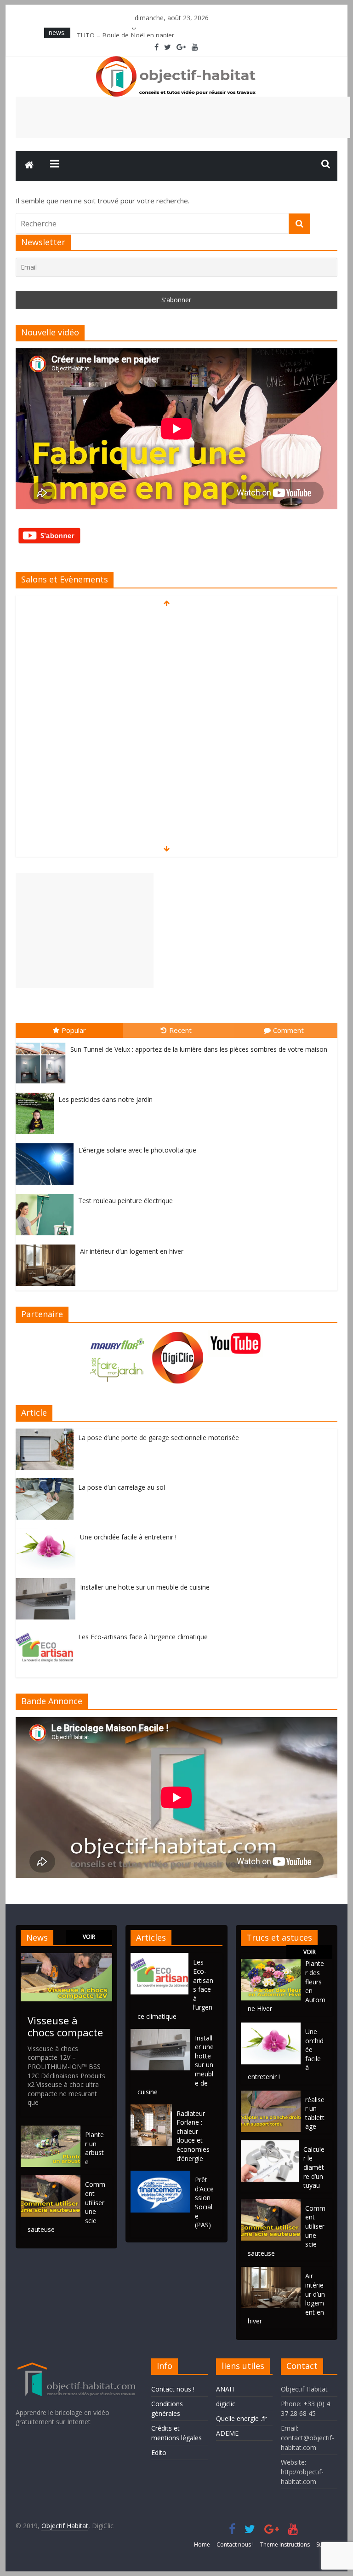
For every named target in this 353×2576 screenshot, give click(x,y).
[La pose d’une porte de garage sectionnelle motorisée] (47, 1433)
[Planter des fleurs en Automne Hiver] (271, 1963)
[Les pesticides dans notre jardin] (37, 1093)
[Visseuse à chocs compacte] (66, 1957)
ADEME (227, 2433)
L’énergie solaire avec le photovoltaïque (137, 1150)
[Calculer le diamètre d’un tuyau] (270, 2145)
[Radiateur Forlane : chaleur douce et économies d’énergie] (154, 2109)
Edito (159, 2452)
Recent (180, 1030)
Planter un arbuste (94, 2148)
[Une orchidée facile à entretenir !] (48, 1533)
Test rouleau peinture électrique (125, 1201)
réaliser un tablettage (315, 2113)
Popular (74, 1030)
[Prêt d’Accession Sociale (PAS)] (163, 2175)
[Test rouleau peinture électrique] (47, 1194)
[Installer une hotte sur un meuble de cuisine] (48, 1583)
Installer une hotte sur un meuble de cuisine (145, 1587)
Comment (288, 1030)
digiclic (226, 2404)
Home (202, 2544)
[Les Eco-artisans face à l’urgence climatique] (47, 1633)
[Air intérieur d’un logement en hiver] (48, 1245)
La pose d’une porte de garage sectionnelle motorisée (159, 1438)
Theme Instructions (285, 2544)
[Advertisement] (183, 117)
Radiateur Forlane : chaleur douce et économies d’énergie (193, 2136)
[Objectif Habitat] (29, 166)
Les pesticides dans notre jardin (105, 1099)
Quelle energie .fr (241, 2418)
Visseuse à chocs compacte (65, 2026)
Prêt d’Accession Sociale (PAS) (204, 2202)
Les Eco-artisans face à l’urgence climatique (143, 1637)
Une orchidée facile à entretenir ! (128, 1537)
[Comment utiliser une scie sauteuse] (51, 2180)
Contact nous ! (173, 2389)
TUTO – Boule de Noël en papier (125, 32)
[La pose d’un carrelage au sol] (47, 1483)
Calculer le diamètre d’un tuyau (314, 2167)
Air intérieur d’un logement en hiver (132, 1251)
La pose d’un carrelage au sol (122, 1487)
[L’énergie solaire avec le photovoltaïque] (47, 1144)
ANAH (225, 2389)
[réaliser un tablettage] (271, 2095)
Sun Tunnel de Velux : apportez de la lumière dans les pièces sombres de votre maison (199, 1049)
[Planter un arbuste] (51, 2130)
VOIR (89, 1937)
